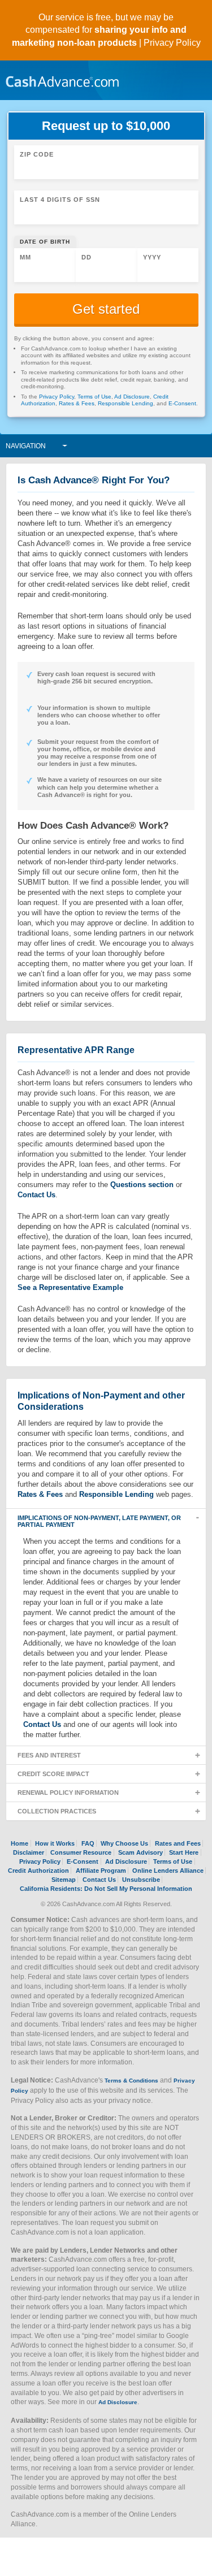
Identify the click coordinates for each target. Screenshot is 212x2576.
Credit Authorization (38, 1871)
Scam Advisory (140, 1852)
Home (20, 1843)
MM (25, 257)
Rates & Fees (77, 403)
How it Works (55, 1843)
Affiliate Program (101, 1871)
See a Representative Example (70, 1287)
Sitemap (64, 1880)
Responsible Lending (126, 403)
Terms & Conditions (131, 2081)
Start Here (184, 1852)
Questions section (142, 1185)
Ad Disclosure (132, 397)
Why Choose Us (124, 1843)
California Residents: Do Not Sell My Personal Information (106, 1889)
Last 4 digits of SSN (60, 200)
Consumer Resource (81, 1852)
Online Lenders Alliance (168, 1871)
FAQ (88, 1843)
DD (86, 257)
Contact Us (36, 1195)
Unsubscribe (141, 1880)
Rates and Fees (178, 1843)
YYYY (152, 257)
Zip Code (37, 154)
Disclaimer (29, 1852)
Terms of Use (94, 397)
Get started (106, 309)
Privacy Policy (172, 43)
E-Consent (182, 403)
